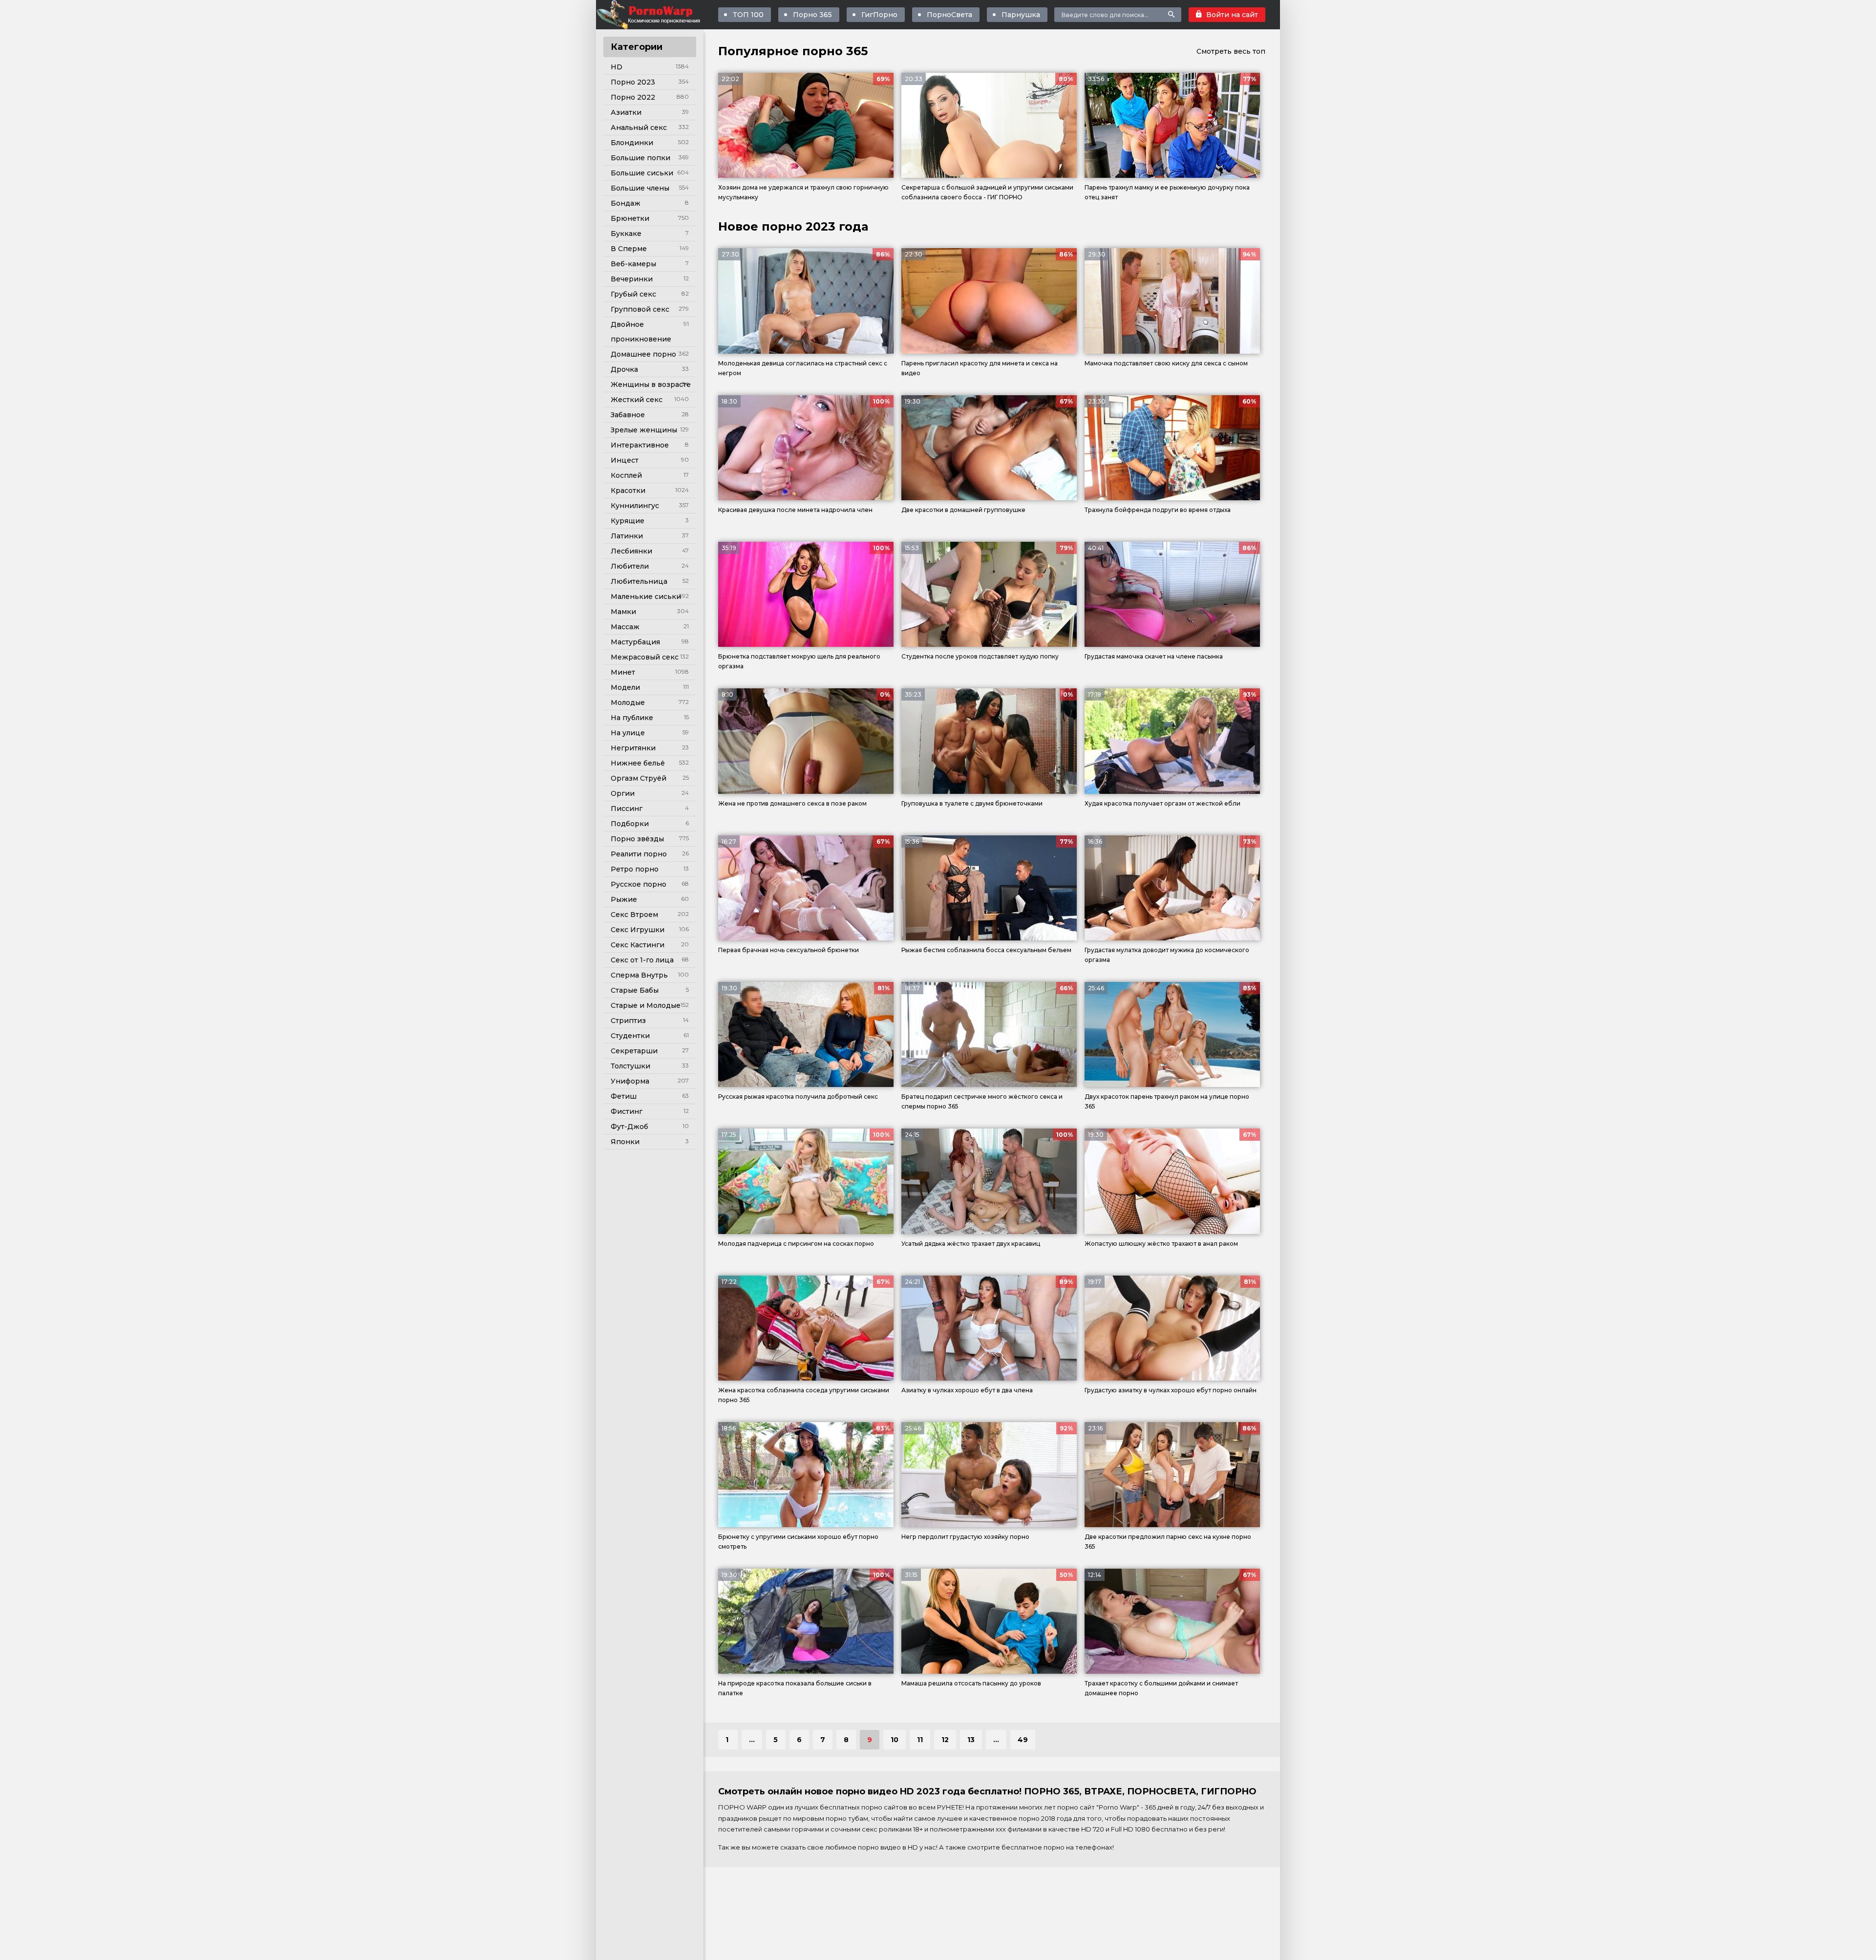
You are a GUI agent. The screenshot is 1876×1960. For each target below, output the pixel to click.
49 (1023, 1740)
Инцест (625, 460)
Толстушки (630, 1066)
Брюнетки (630, 218)
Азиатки (626, 112)
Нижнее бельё (638, 763)
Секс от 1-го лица (642, 960)
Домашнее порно (643, 354)
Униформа (630, 1081)
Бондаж (626, 203)
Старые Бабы (635, 990)
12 (945, 1740)
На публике (632, 718)
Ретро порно (635, 869)
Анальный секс (639, 128)
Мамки (623, 612)
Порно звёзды (637, 839)
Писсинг (627, 809)
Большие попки (640, 158)
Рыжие (624, 899)
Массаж (625, 627)
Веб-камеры (633, 264)
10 (895, 1740)
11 (920, 1740)
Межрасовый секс (645, 657)
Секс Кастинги (638, 945)
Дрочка (624, 369)
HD (617, 67)
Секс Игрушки (638, 930)
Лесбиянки (631, 551)
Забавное (628, 415)
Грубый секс (633, 294)
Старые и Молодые (646, 1005)
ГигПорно (879, 15)
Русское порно (639, 884)
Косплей (626, 475)
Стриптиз (628, 1021)
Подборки (630, 824)
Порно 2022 (633, 97)
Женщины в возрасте (651, 384)
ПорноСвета (949, 15)
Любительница (639, 581)
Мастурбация (635, 642)
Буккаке (626, 234)
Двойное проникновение (641, 332)
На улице (628, 733)
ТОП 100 (748, 15)
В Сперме (629, 249)
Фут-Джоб (629, 1127)
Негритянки (633, 748)
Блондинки (632, 143)
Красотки (628, 490)
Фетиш (624, 1096)
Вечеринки (632, 279)
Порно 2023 (633, 82)
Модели (625, 687)
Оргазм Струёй (639, 778)
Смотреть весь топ (1231, 51)
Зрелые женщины (644, 430)
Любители (630, 566)
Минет (623, 672)
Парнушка (1021, 15)
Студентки (630, 1036)
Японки (625, 1142)
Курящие (628, 521)
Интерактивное (640, 445)
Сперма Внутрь (639, 975)
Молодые (628, 703)
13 (971, 1740)
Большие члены (640, 188)
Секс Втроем (634, 915)
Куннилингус (635, 506)
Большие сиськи (642, 173)
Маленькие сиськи (646, 597)
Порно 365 (812, 15)
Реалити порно (639, 854)
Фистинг (627, 1111)
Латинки (627, 536)
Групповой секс (640, 309)
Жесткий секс (637, 400)
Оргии (623, 793)
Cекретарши (634, 1051)
